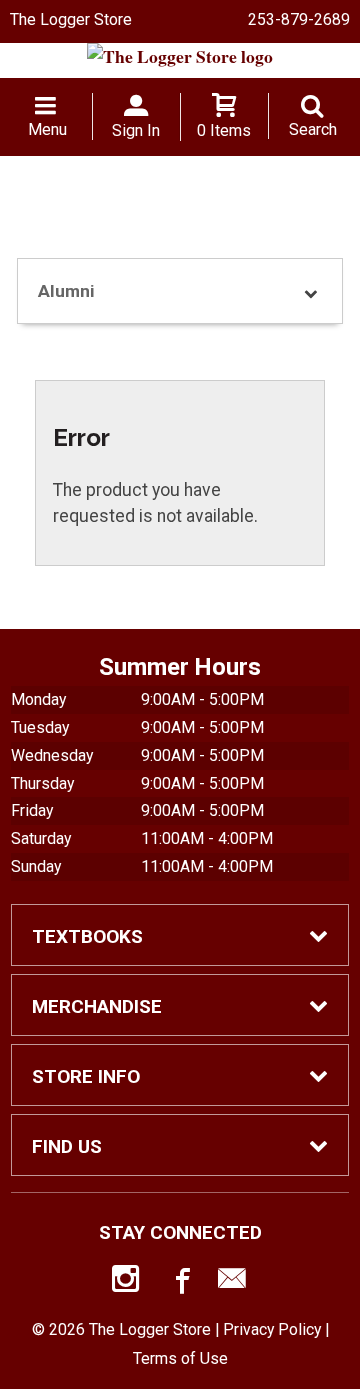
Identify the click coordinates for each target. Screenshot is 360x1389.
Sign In (136, 130)
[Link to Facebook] (180, 1283)
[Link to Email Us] (232, 1283)
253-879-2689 (299, 19)
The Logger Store (71, 19)
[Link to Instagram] (128, 1283)
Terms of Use (180, 1358)
